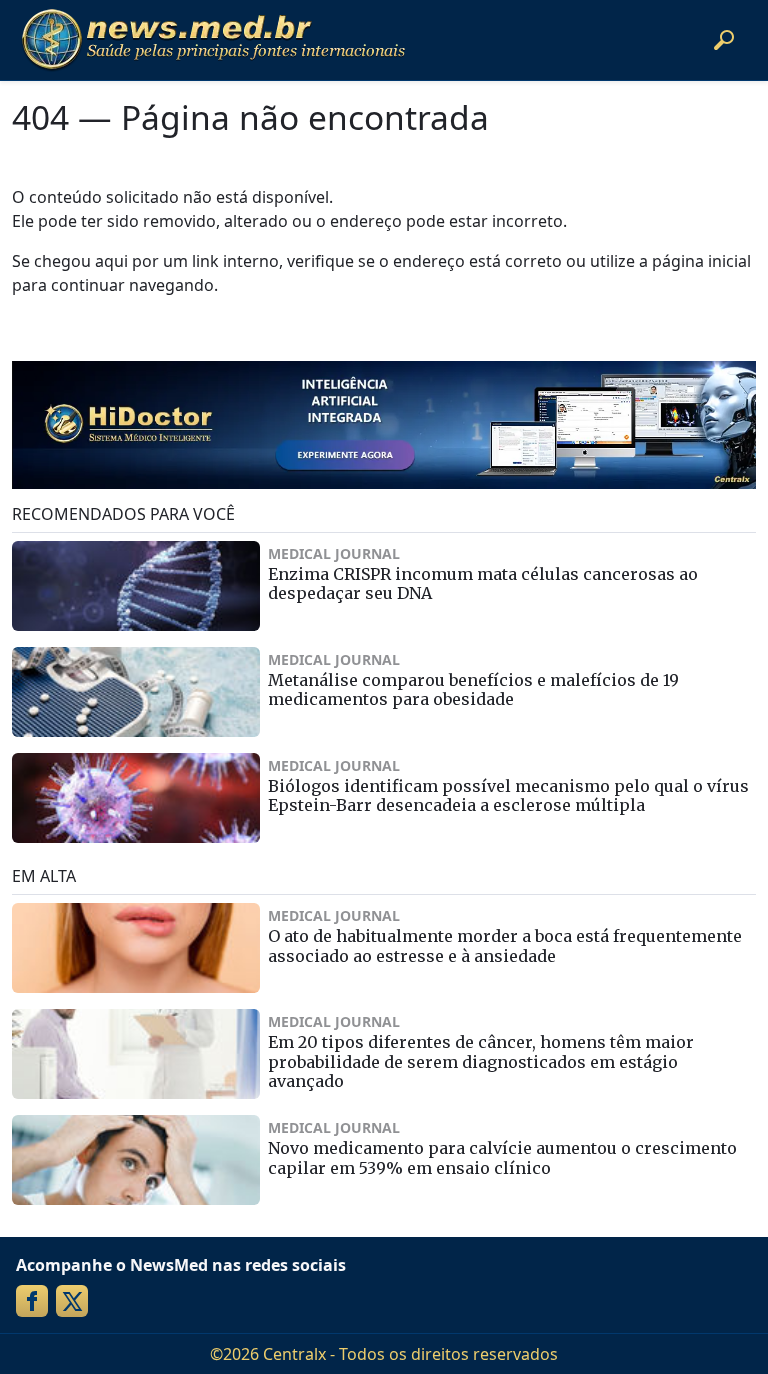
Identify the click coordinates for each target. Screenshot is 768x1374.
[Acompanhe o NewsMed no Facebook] (32, 1301)
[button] (724, 40)
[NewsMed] (213, 40)
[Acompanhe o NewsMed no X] (72, 1301)
